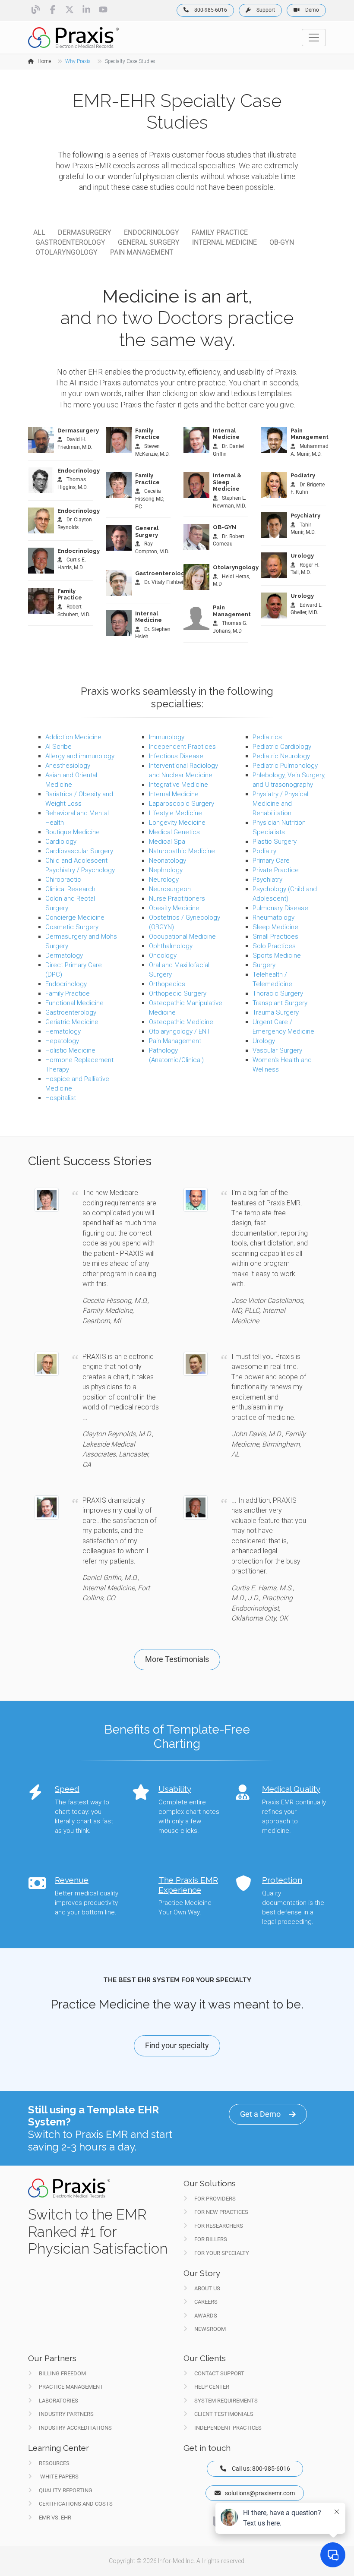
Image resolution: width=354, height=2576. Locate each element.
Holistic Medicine (70, 1050)
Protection (282, 1880)
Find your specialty (177, 2045)
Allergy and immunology (80, 756)
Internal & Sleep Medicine (227, 482)
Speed (67, 1789)
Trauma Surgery (276, 1012)
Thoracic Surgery (278, 993)
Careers (206, 2302)
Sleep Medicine (275, 927)
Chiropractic (63, 880)
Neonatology (168, 861)
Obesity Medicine (174, 908)
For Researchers (219, 2226)
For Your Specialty (222, 2253)
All (39, 232)
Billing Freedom (62, 2373)
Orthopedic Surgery (178, 993)
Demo (311, 10)
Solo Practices (274, 946)
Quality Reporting (66, 2490)
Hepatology (62, 1041)
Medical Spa (167, 842)
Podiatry (303, 475)
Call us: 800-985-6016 (262, 2469)
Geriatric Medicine (72, 1022)
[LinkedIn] (87, 9)
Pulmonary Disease (280, 908)
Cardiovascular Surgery (79, 851)
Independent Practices (182, 747)
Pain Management (142, 252)
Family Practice (220, 232)
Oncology (163, 955)
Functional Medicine (74, 1003)
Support (265, 10)
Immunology (167, 737)
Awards (206, 2316)
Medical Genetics (174, 832)
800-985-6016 (210, 10)
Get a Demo (260, 2114)
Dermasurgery (85, 232)
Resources (54, 2463)
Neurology (164, 880)
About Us (207, 2288)
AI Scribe (58, 747)
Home (44, 61)
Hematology (63, 1031)
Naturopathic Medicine (182, 851)
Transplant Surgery (280, 1003)
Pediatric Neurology (281, 756)
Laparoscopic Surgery (182, 804)
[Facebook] (53, 9)
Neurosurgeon (170, 889)
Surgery (264, 965)
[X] (70, 9)
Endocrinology (152, 232)
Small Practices (275, 936)
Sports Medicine (277, 955)
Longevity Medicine (177, 823)
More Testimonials (177, 1659)
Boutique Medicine (73, 832)
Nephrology (166, 870)
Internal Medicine (224, 242)
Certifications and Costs (76, 2504)
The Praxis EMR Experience (188, 1885)
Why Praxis (78, 61)
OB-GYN (282, 242)
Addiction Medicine (73, 737)
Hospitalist (61, 1098)
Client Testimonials (224, 2414)
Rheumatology (273, 918)
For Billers (211, 2239)
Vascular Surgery (277, 1050)
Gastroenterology (70, 242)
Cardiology (61, 842)
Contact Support (219, 2373)
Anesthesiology (68, 766)
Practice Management (71, 2387)
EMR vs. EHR (55, 2518)
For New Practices (221, 2212)
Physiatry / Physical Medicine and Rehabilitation (280, 804)
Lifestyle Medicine (175, 813)
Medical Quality (291, 1789)
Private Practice (276, 870)
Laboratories (58, 2401)
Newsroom (210, 2329)
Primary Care (271, 861)
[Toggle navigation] (314, 38)
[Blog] (36, 9)
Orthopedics (167, 984)
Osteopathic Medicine (181, 1022)
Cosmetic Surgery (72, 927)
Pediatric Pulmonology (285, 766)
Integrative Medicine (179, 785)
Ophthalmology (171, 946)
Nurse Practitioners (177, 899)
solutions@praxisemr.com (260, 2493)
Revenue (72, 1880)
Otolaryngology (66, 252)
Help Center (212, 2387)
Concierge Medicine (75, 918)
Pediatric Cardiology (282, 747)
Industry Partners (66, 2414)
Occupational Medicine (182, 936)
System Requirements (226, 2401)
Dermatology (64, 955)
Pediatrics (267, 737)
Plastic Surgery (275, 842)
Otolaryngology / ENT (180, 1031)
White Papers (59, 2477)
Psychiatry (305, 516)
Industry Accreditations (75, 2428)
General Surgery (149, 242)
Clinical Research (70, 889)
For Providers (215, 2199)
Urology (302, 556)
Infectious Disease (176, 756)
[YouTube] (103, 9)
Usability (175, 1789)
